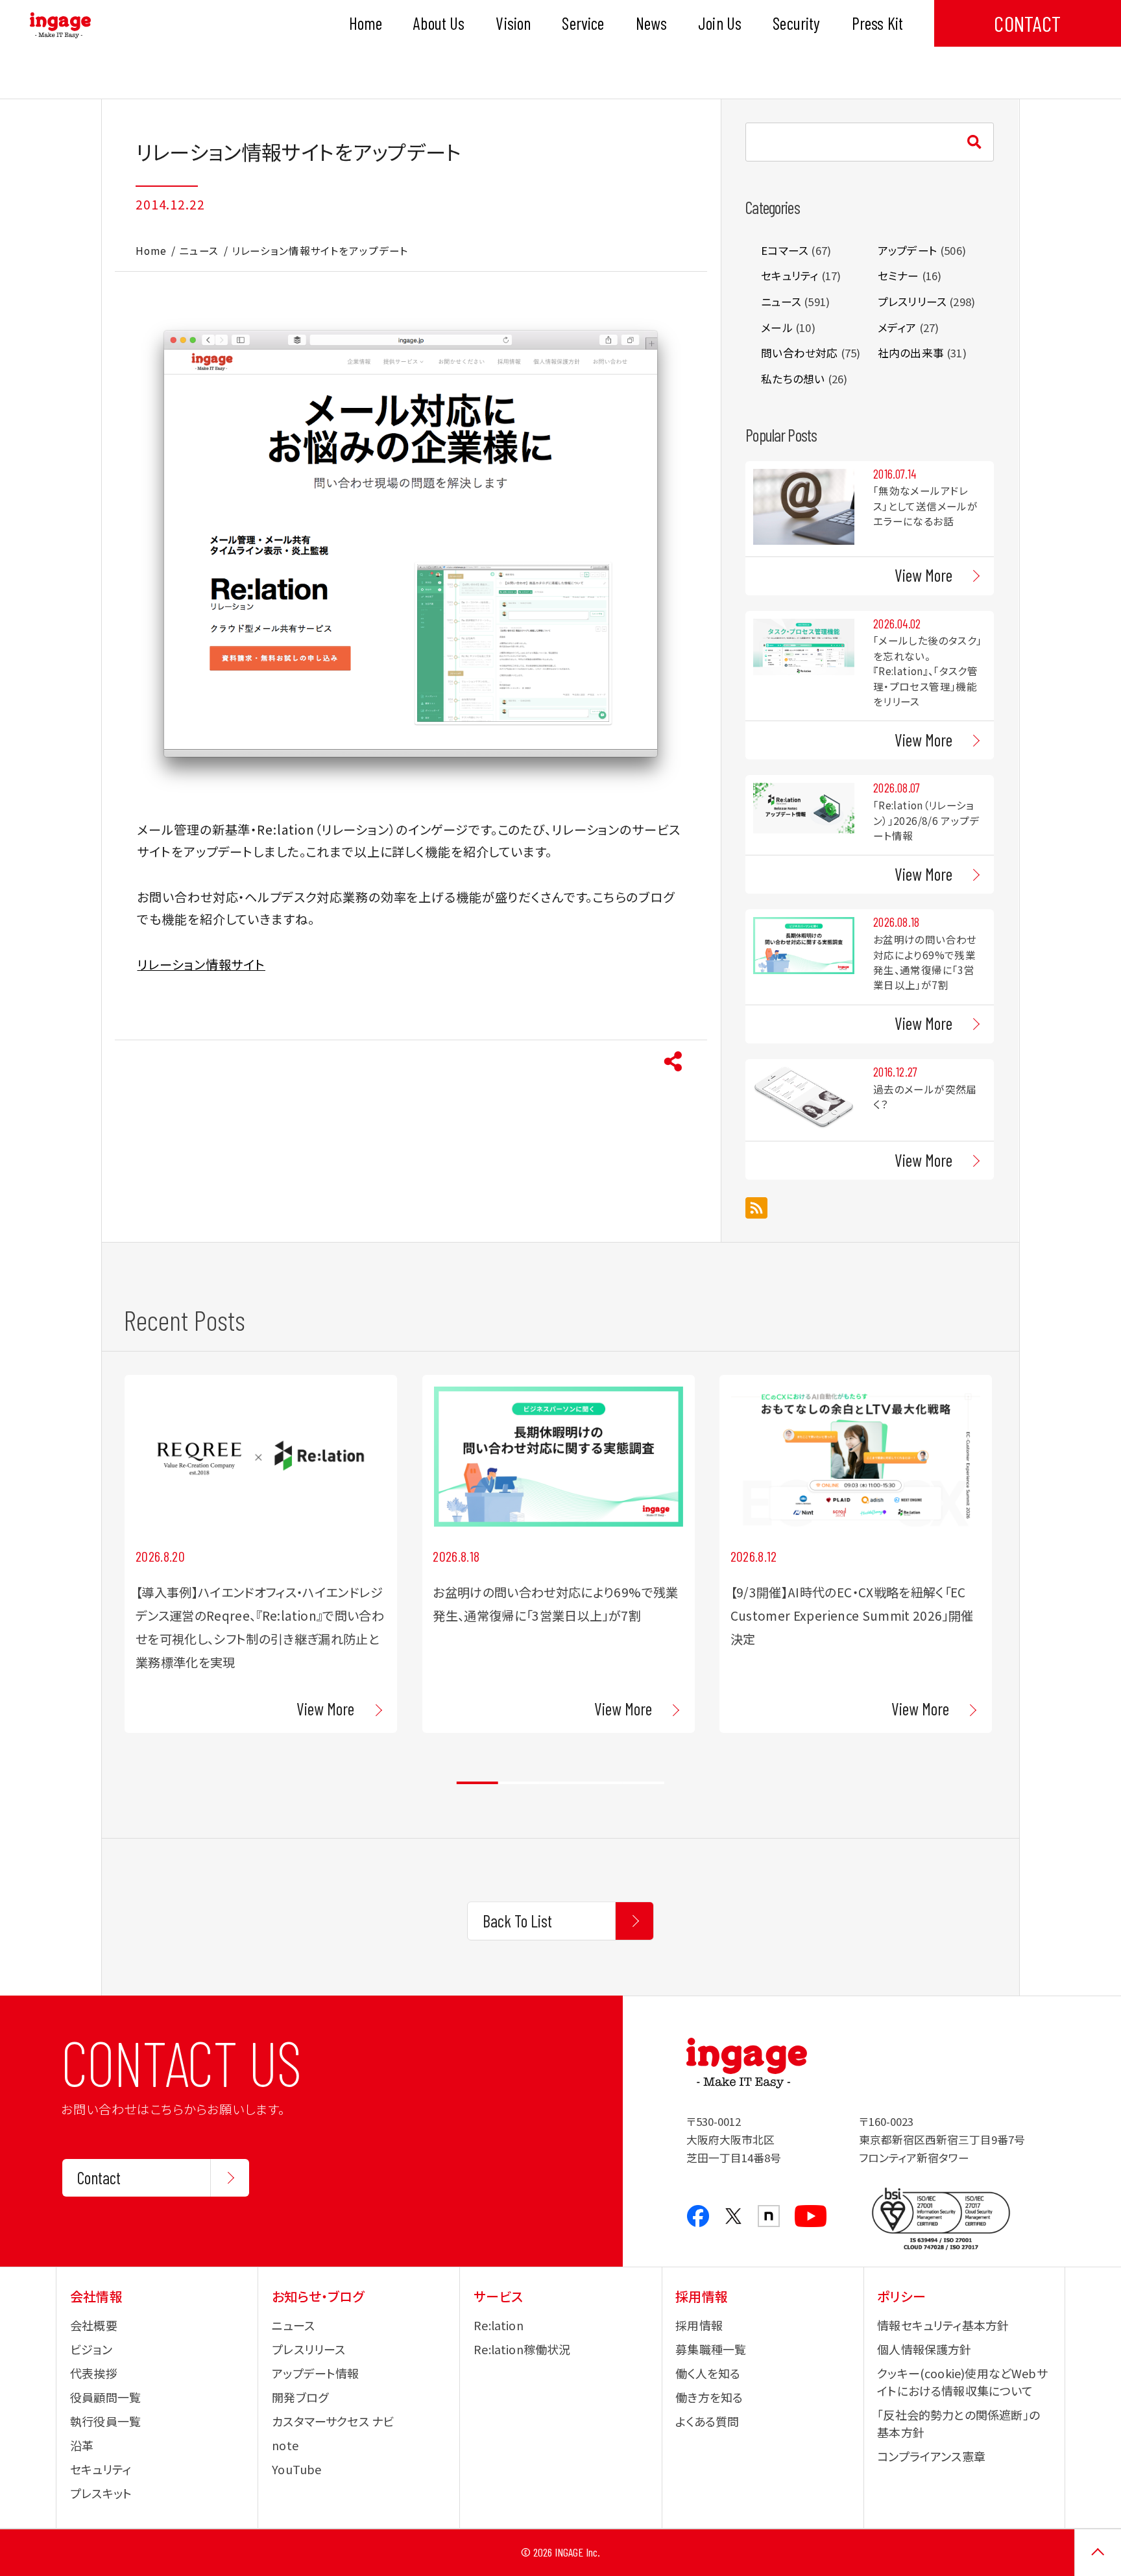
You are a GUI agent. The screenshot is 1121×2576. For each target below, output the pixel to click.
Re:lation (499, 2325)
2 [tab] (519, 1783)
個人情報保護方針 (924, 2349)
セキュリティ (790, 276)
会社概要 (94, 2325)
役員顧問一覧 (105, 2397)
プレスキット (101, 2493)
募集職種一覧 (711, 2349)
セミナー (898, 276)
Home (151, 250)
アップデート (908, 250)
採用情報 (699, 2325)
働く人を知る (708, 2373)
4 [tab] (602, 1783)
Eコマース (785, 250)
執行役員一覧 (105, 2421)
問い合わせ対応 (799, 353)
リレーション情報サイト (201, 964)
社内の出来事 (911, 353)
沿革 (82, 2445)
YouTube (296, 2469)
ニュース (199, 250)
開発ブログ (300, 2397)
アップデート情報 (315, 2373)
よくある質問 (707, 2421)
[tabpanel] (261, 1554)
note (285, 2445)
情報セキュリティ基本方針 (943, 2325)
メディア (897, 328)
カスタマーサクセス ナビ (333, 2421)
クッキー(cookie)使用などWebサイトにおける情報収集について (962, 2382)
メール (777, 328)
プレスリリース (912, 302)
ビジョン (91, 2349)
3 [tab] (560, 1783)
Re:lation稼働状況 (522, 2349)
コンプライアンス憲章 (931, 2456)
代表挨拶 (94, 2373)
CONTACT (1027, 23)
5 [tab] (644, 1783)
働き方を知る (709, 2397)
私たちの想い (793, 379)
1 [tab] (477, 1783)
